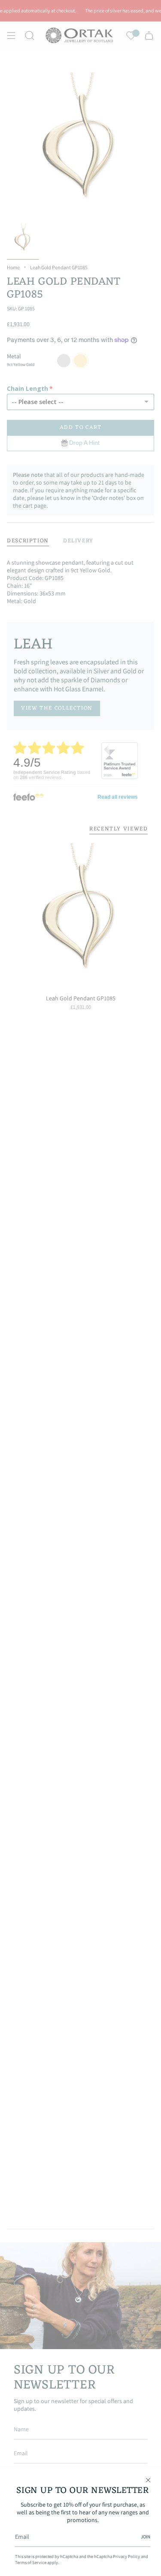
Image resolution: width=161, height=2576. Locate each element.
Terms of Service (31, 2562)
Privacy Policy (126, 2556)
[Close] (148, 2480)
